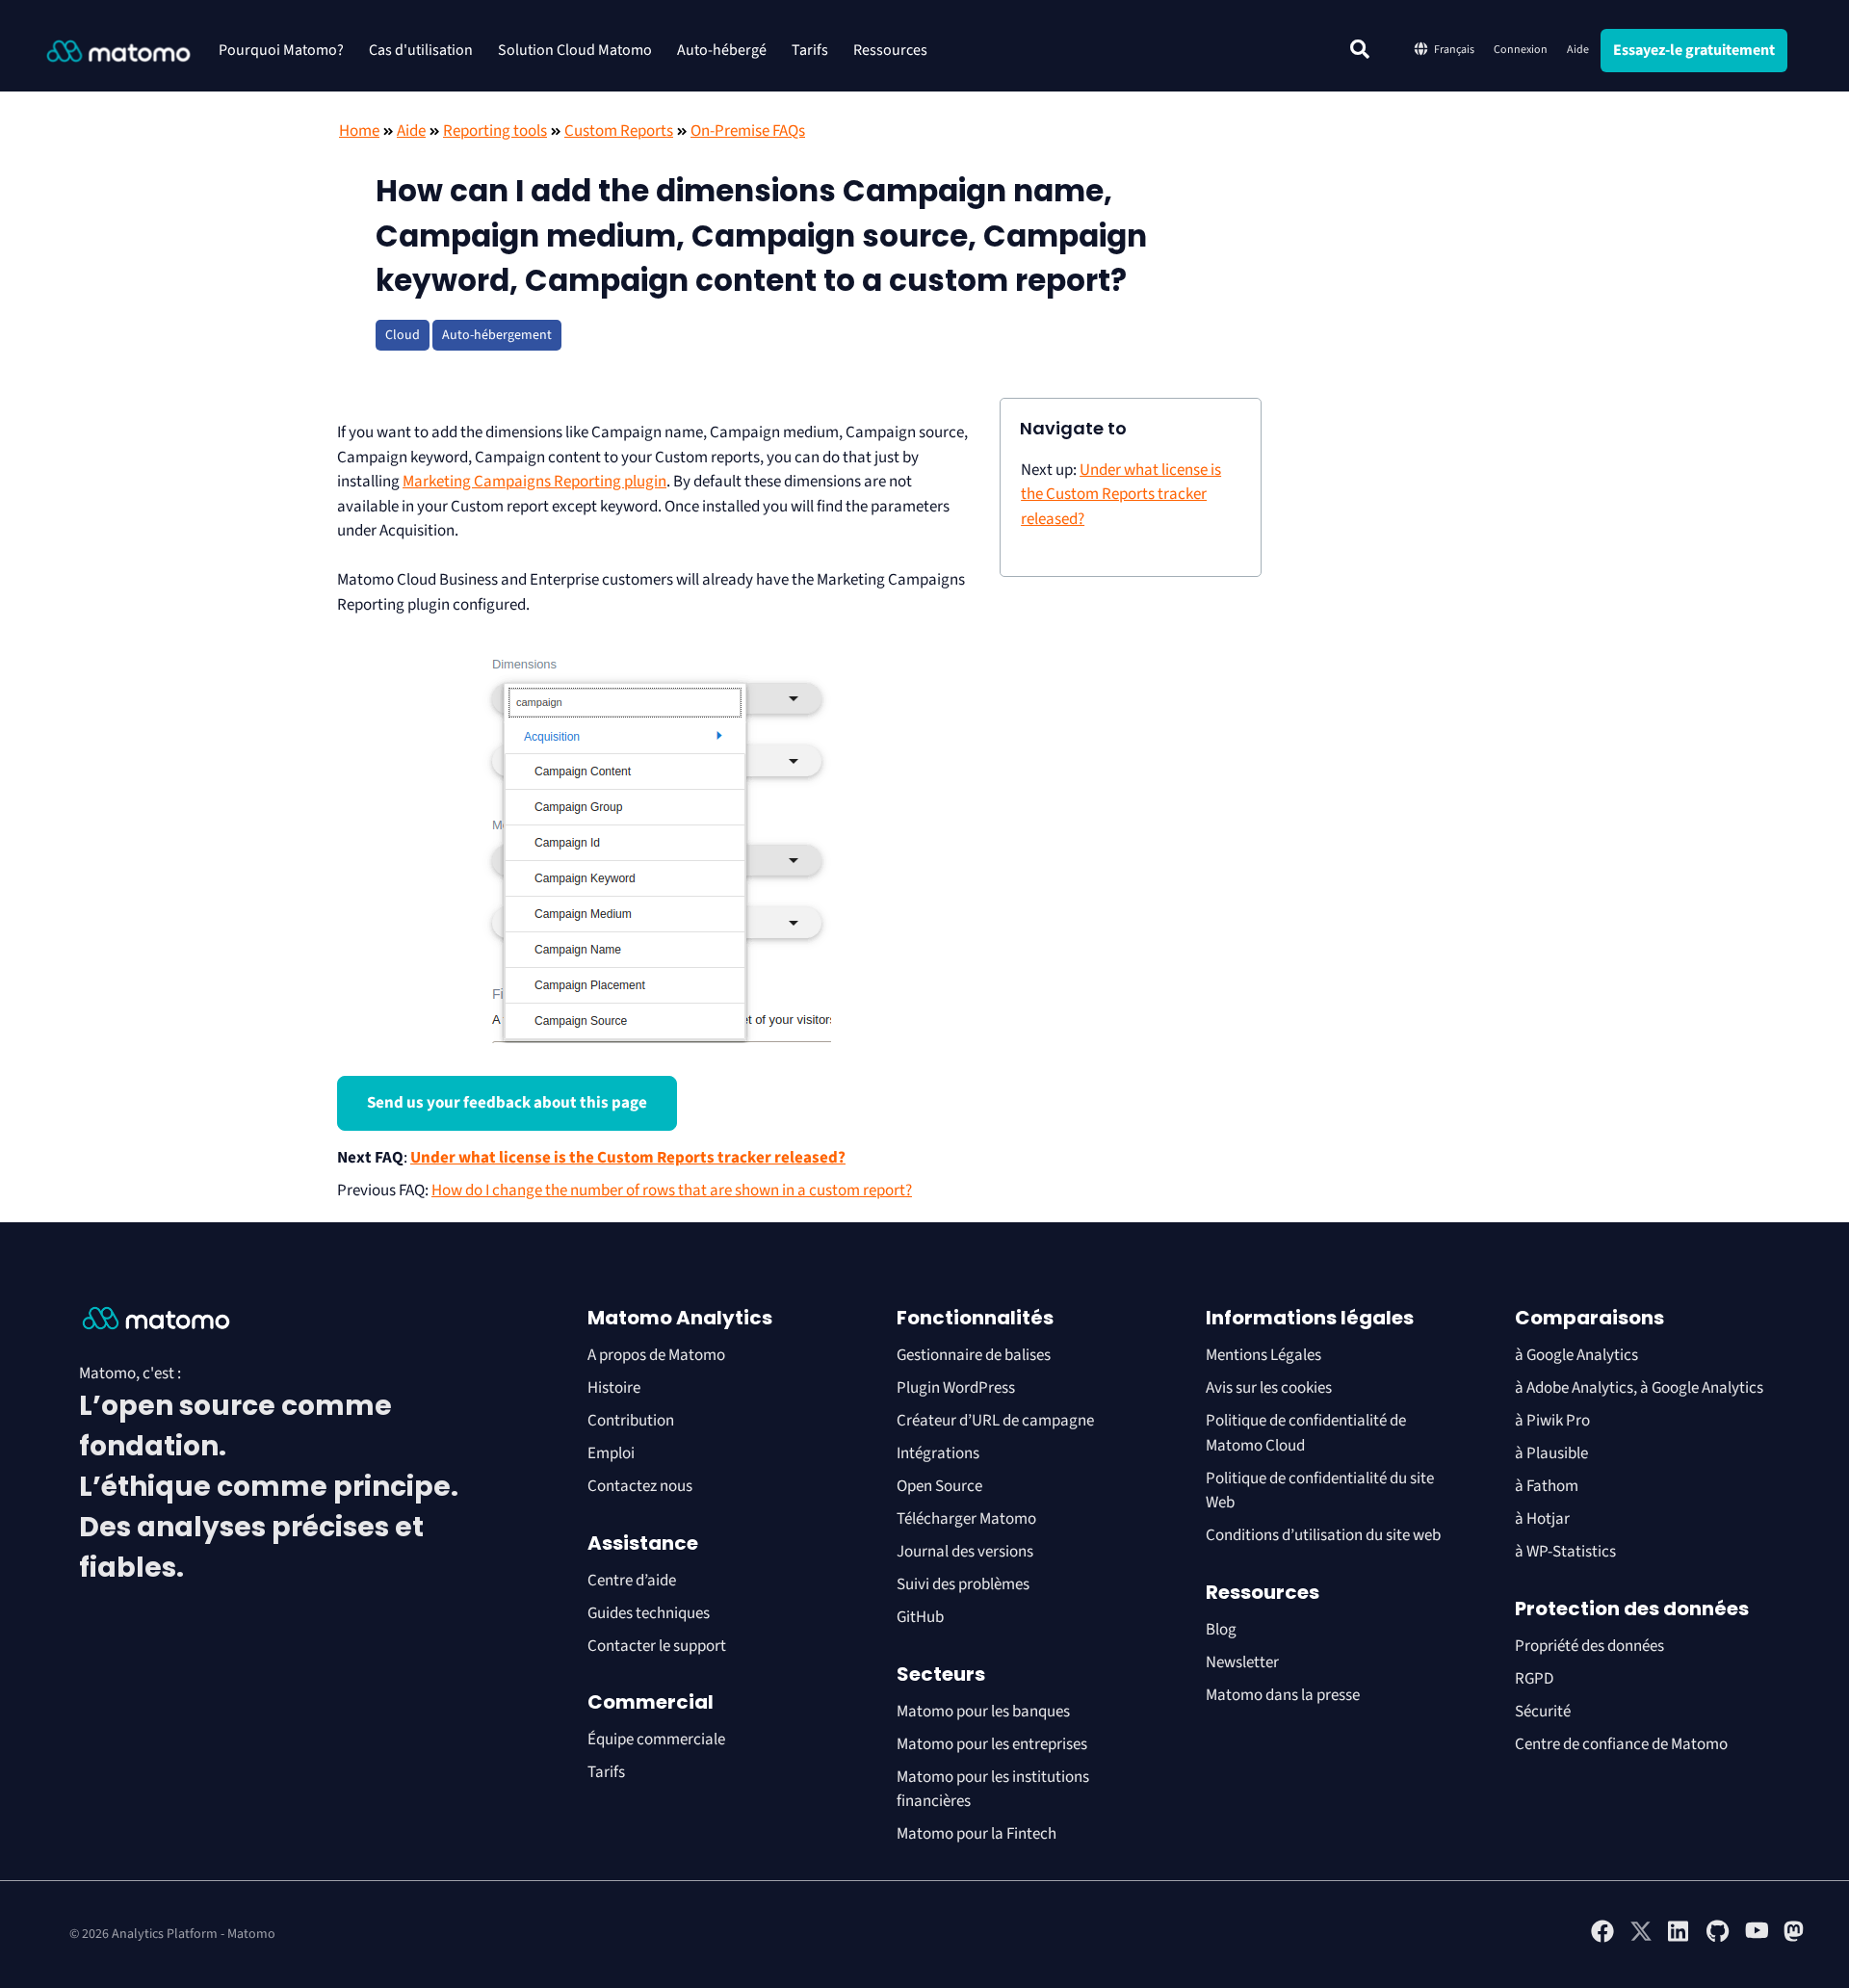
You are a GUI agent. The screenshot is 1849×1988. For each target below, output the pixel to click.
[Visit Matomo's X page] (1641, 1939)
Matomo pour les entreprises (992, 1744)
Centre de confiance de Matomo (1621, 1744)
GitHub (920, 1617)
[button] (1360, 49)
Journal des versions (965, 1552)
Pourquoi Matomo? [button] (281, 50)
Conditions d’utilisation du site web (1323, 1535)
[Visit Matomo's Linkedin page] (1680, 1939)
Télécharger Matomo (966, 1519)
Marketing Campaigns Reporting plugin (534, 482)
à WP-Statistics (1565, 1552)
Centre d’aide (632, 1581)
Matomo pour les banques (983, 1712)
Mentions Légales (1263, 1355)
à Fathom (1547, 1486)
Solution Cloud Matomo (575, 50)
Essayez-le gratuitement (1694, 50)
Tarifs (810, 50)
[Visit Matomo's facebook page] (1602, 1939)
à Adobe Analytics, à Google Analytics (1639, 1388)
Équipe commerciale (656, 1739)
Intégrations (938, 1453)
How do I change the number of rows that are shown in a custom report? (672, 1190)
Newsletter (1242, 1662)
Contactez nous (640, 1486)
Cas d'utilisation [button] (421, 50)
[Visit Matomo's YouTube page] (1757, 1936)
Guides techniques (649, 1613)
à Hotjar (1542, 1519)
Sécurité (1543, 1712)
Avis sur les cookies (1269, 1388)
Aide (1578, 50)
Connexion (1521, 50)
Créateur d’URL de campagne (995, 1421)
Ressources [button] (890, 50)
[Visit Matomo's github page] (1718, 1939)
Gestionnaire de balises (974, 1355)
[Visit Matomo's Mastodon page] (1795, 1939)
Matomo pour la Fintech (977, 1834)
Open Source (939, 1486)
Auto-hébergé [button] (722, 50)
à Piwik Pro (1552, 1421)
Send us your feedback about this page (507, 1103)
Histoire (614, 1388)
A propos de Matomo (656, 1355)
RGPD (1534, 1679)
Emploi (611, 1453)
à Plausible (1551, 1453)
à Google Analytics (1576, 1355)
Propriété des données (1589, 1646)
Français (1454, 50)
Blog (1221, 1630)
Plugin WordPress (956, 1388)
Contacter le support (657, 1646)
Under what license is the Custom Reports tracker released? (628, 1158)
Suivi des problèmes (963, 1584)
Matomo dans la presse (1283, 1695)
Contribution (631, 1421)
